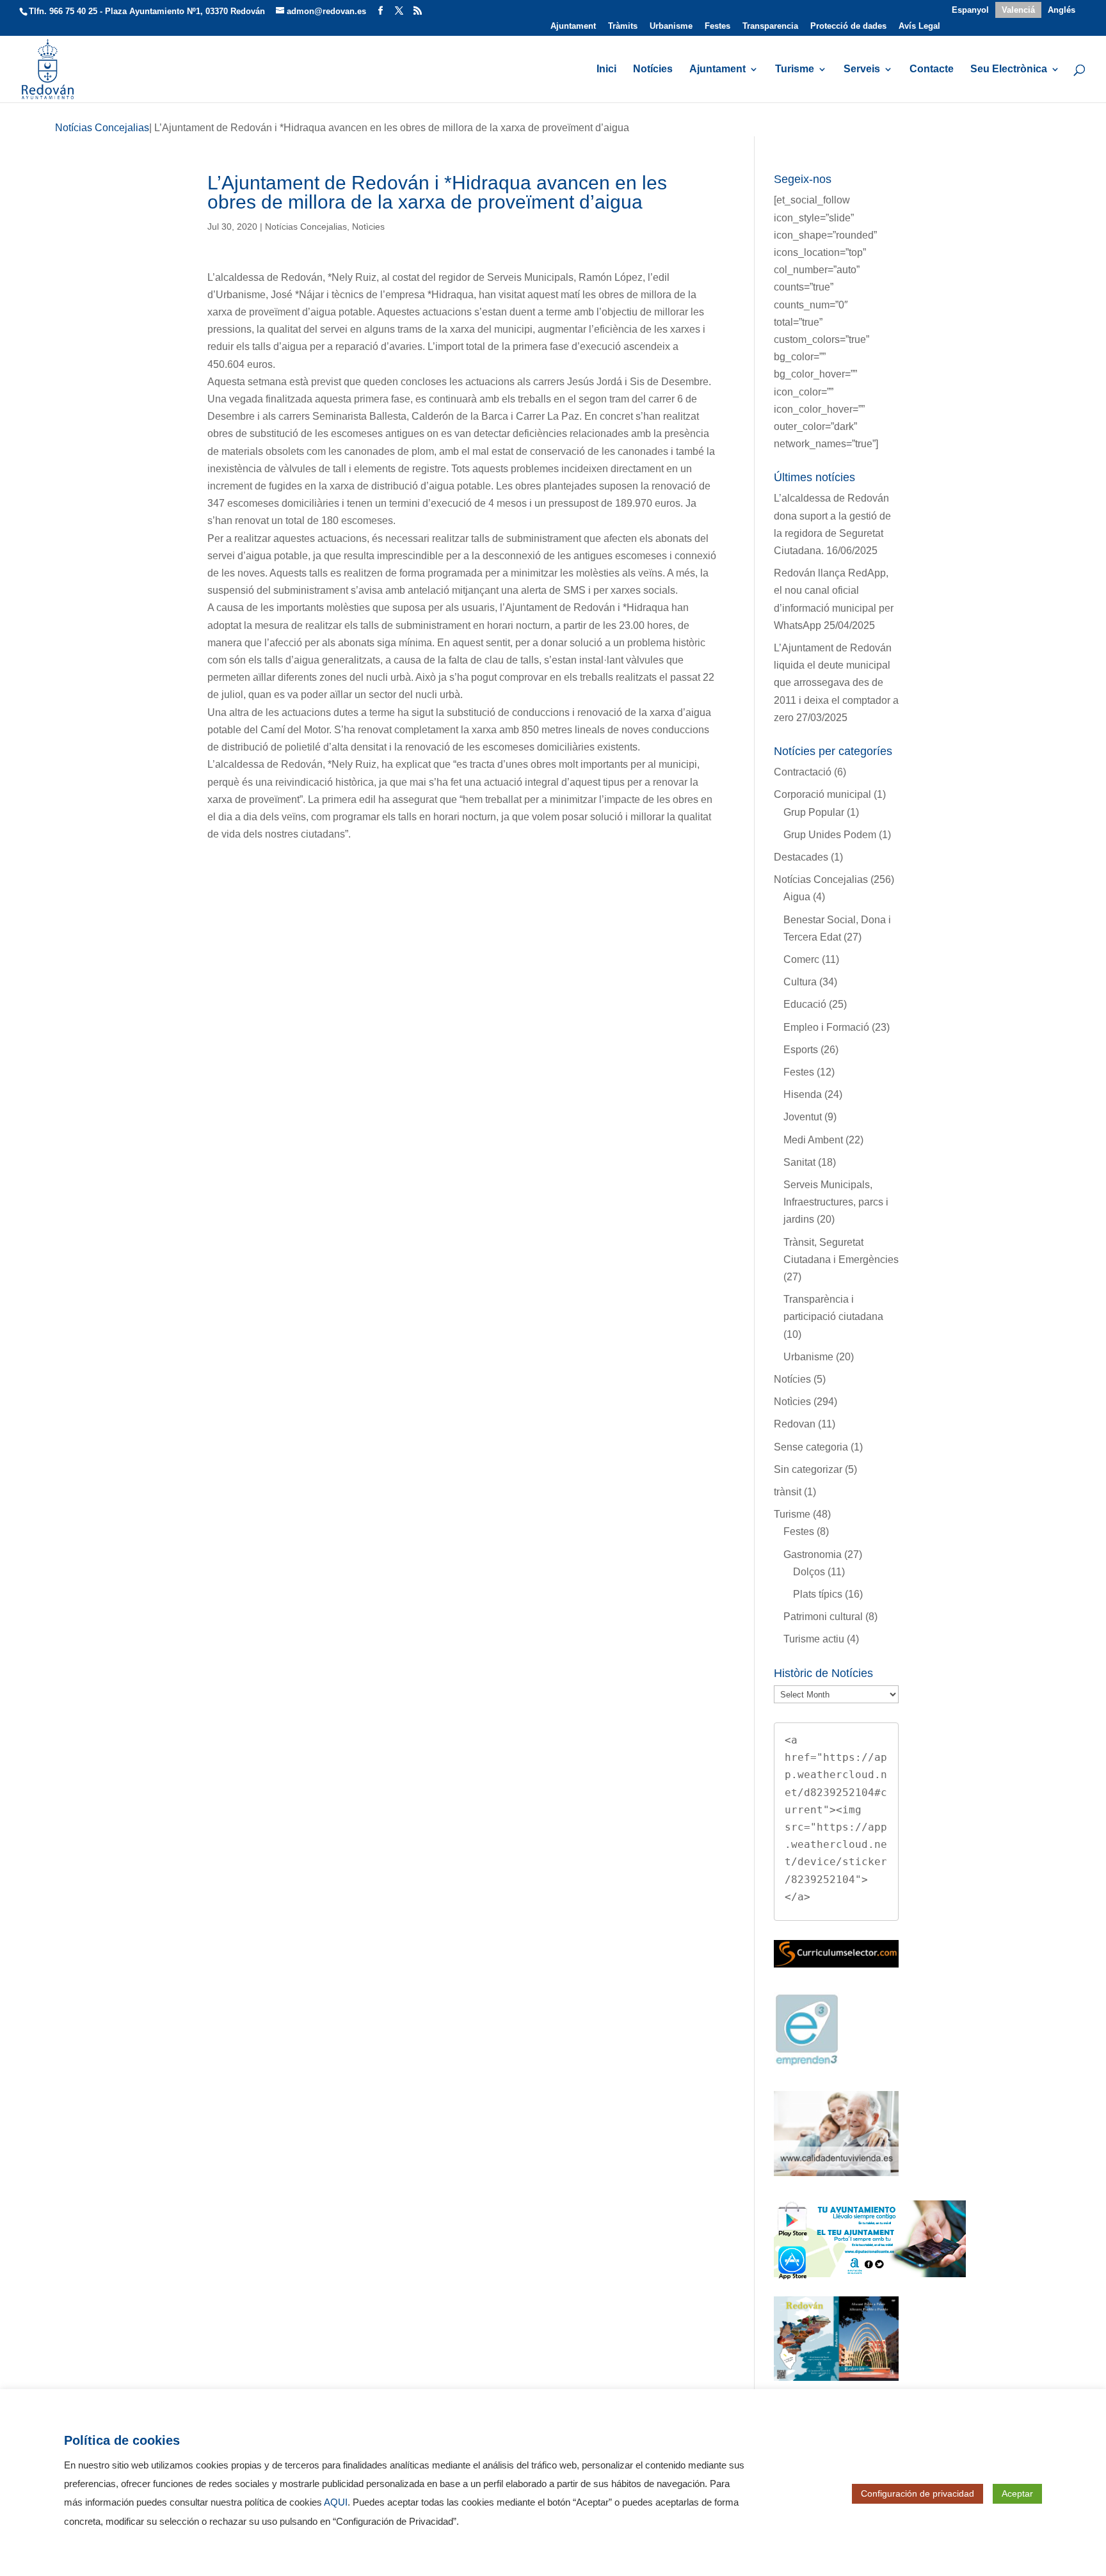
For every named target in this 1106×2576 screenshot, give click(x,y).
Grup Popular (814, 812)
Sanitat (799, 1162)
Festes (717, 26)
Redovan (795, 1424)
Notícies (653, 69)
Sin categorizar (808, 1469)
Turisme (795, 69)
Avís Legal (919, 26)
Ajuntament (573, 26)
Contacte (932, 69)
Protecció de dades (848, 26)
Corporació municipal (822, 794)
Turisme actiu (814, 1639)
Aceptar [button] (1017, 2493)
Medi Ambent (813, 1140)
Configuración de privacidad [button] (918, 2493)
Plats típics (818, 1594)
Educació (805, 1004)
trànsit (788, 1492)
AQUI (336, 2502)
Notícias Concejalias (306, 227)
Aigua (797, 897)
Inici (606, 69)
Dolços (809, 1572)
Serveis (862, 69)
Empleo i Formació (826, 1027)
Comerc (801, 959)
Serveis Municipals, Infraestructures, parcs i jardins (836, 1202)
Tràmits (623, 26)
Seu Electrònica (1009, 69)
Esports (801, 1050)
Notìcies (368, 227)
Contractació (803, 772)
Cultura (800, 982)
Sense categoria (811, 1447)
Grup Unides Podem (830, 835)
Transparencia (770, 26)
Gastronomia (813, 1554)
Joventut (803, 1117)
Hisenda (803, 1094)
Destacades (801, 857)
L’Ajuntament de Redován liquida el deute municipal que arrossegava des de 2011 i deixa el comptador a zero (836, 683)
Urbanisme (671, 26)
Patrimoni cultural (823, 1617)
